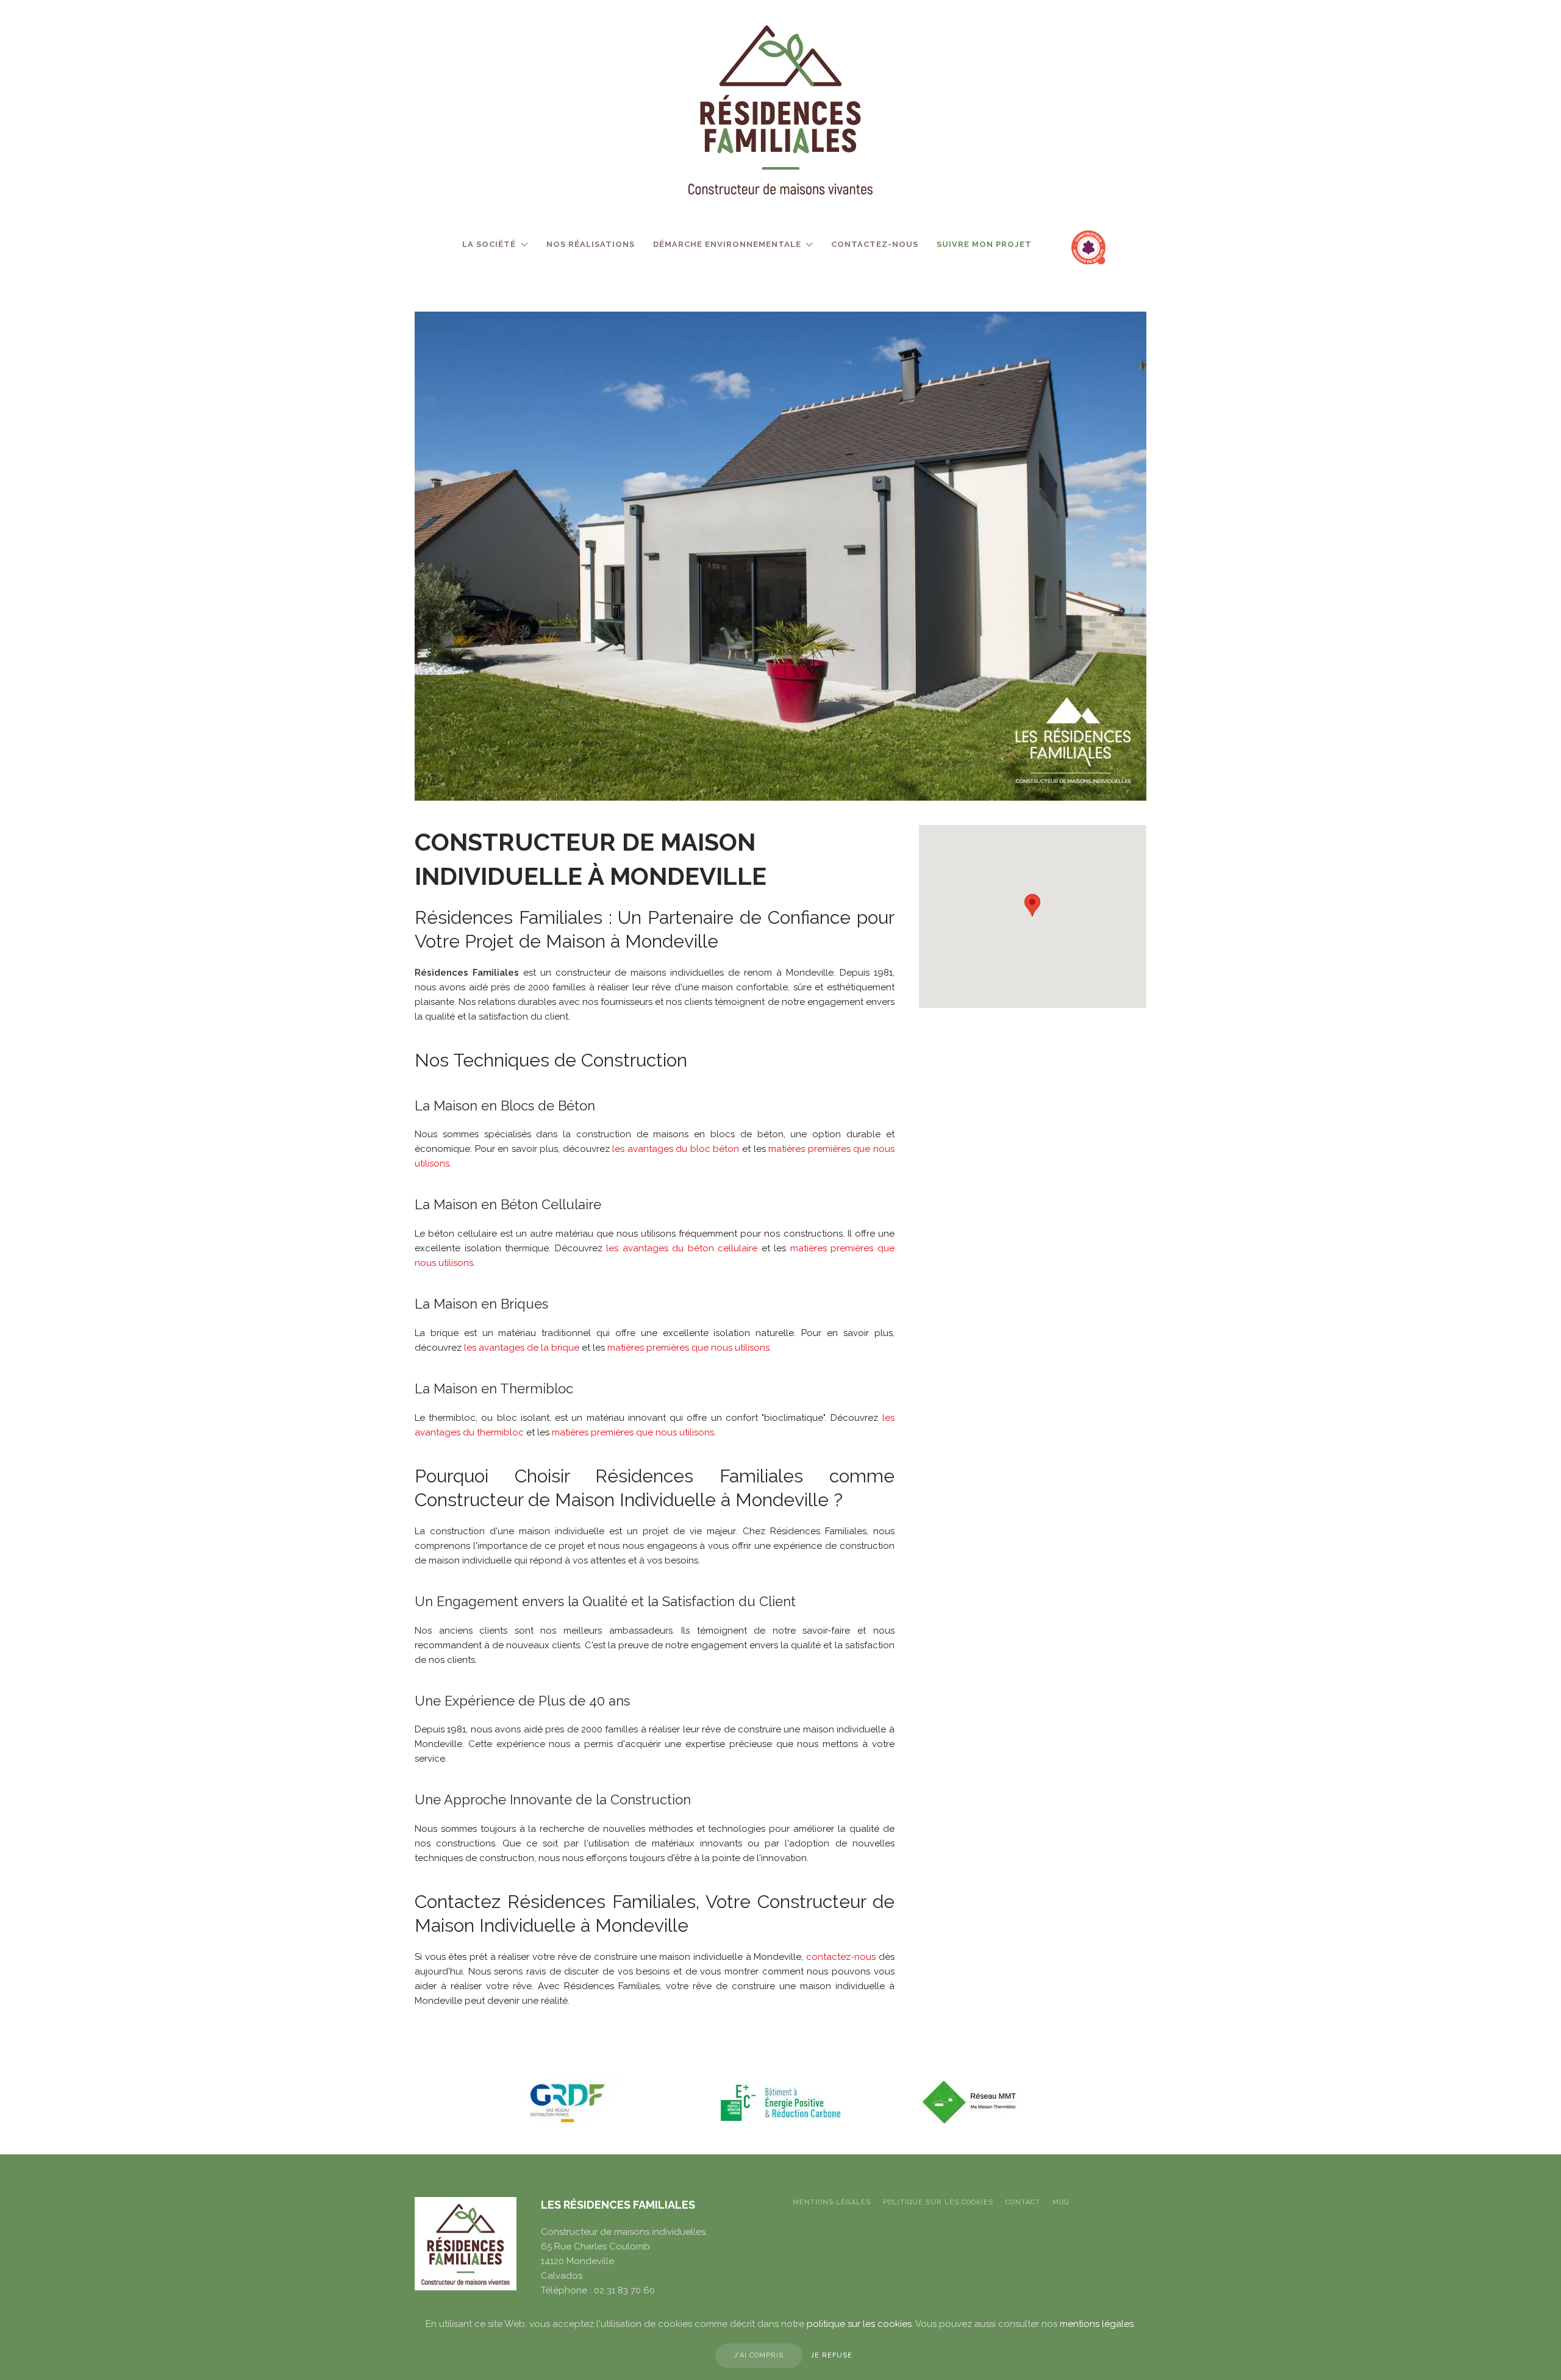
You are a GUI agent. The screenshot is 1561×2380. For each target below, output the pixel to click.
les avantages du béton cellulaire (682, 1248)
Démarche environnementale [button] (727, 244)
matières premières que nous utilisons (688, 1348)
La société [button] (489, 244)
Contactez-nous (875, 244)
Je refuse (832, 2355)
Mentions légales (832, 2202)
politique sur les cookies (938, 2202)
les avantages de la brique (522, 1348)
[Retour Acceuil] (780, 110)
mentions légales (1097, 2324)
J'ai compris (759, 2355)
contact (1023, 2202)
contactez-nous (841, 1957)
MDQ (1061, 2202)
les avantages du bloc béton (676, 1149)
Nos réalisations (591, 244)
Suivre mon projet (984, 244)
